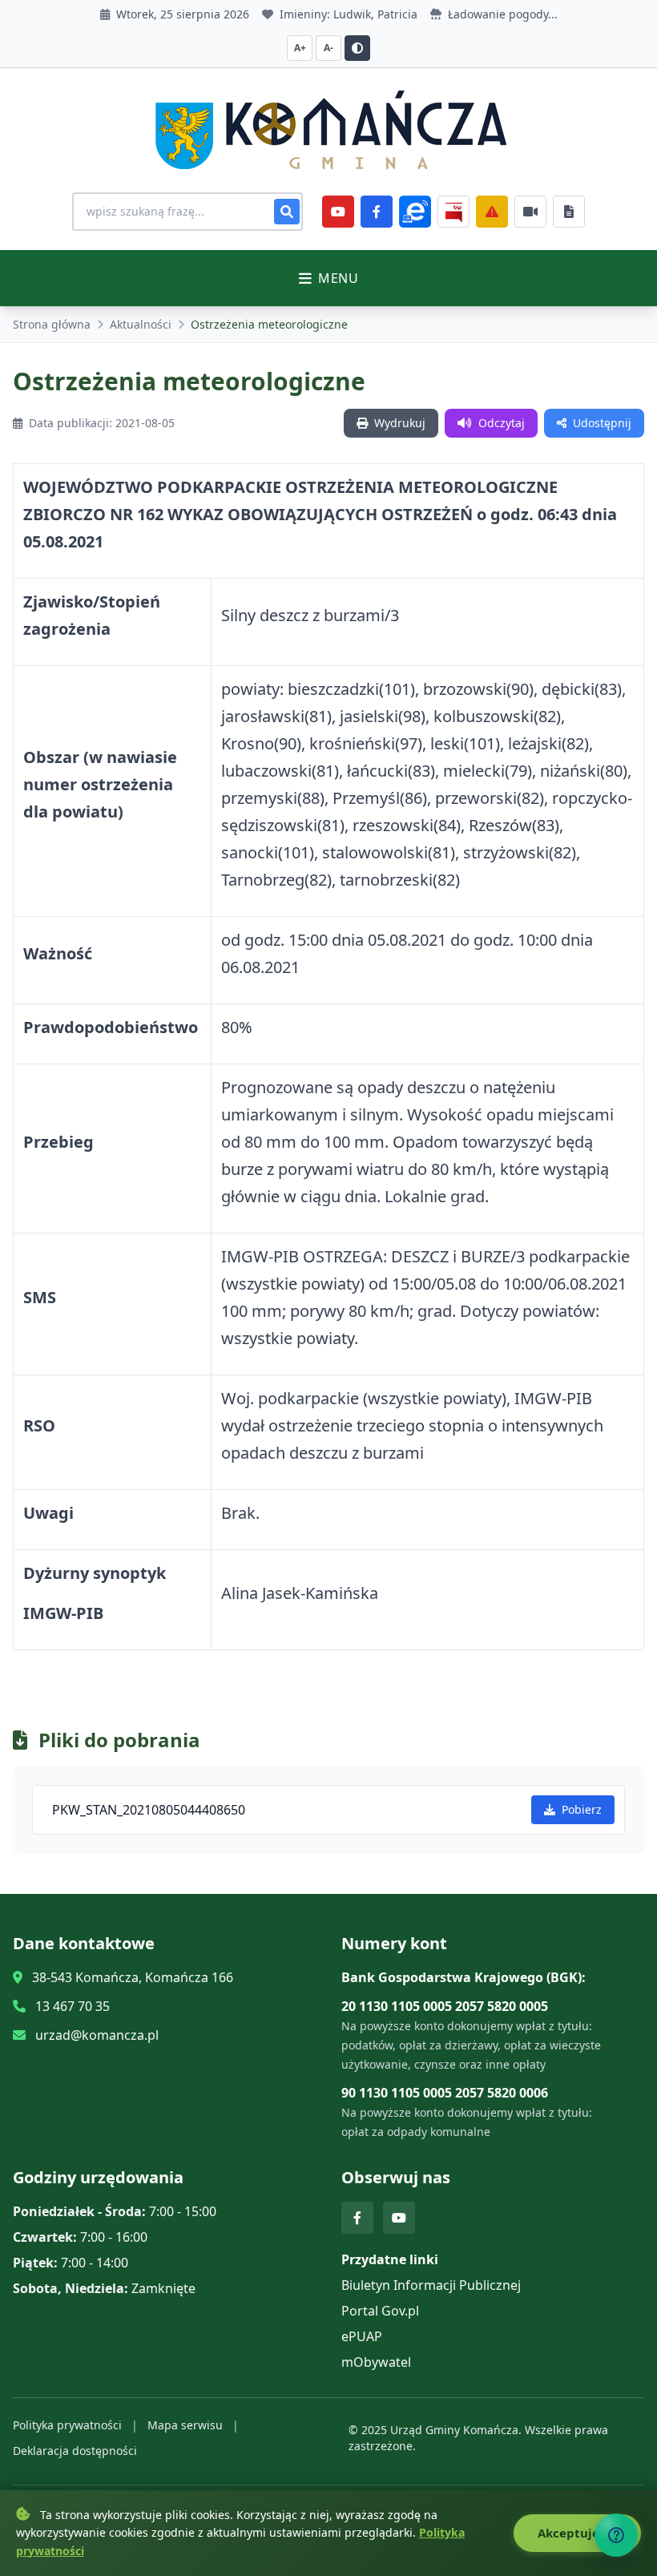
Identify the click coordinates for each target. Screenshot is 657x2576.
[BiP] (453, 212)
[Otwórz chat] (616, 2535)
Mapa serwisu (185, 2425)
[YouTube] (338, 212)
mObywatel (376, 2362)
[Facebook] (377, 212)
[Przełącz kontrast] (357, 48)
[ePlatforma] (415, 212)
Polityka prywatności (67, 2425)
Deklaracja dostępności (75, 2451)
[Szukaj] (287, 212)
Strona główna (52, 324)
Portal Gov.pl (380, 2311)
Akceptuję (570, 2533)
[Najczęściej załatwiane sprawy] (530, 212)
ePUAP (362, 2336)
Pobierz (582, 1809)
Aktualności (141, 324)
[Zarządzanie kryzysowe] (492, 212)
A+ (300, 48)
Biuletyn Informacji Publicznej (431, 2285)
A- (328, 48)
